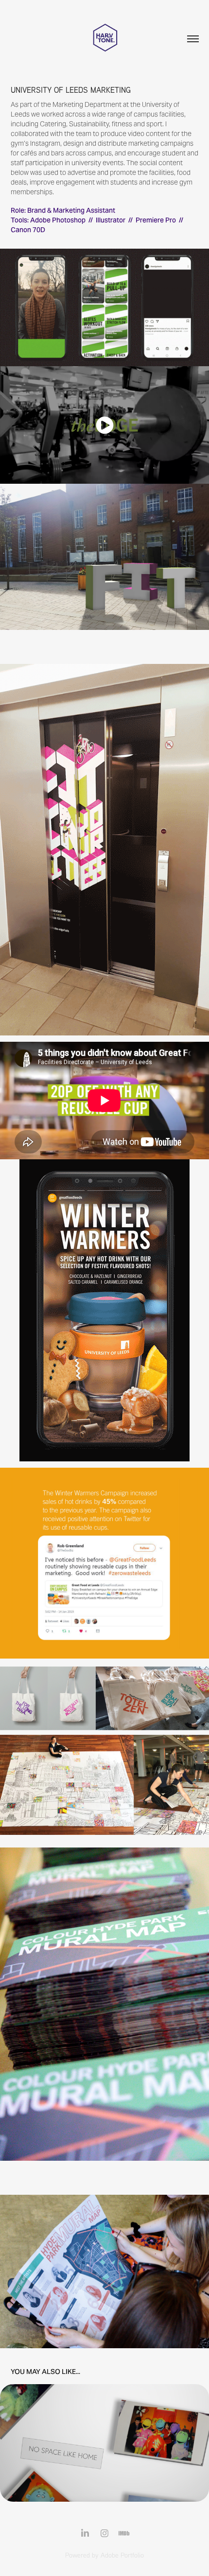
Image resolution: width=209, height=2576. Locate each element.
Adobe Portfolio (122, 2555)
